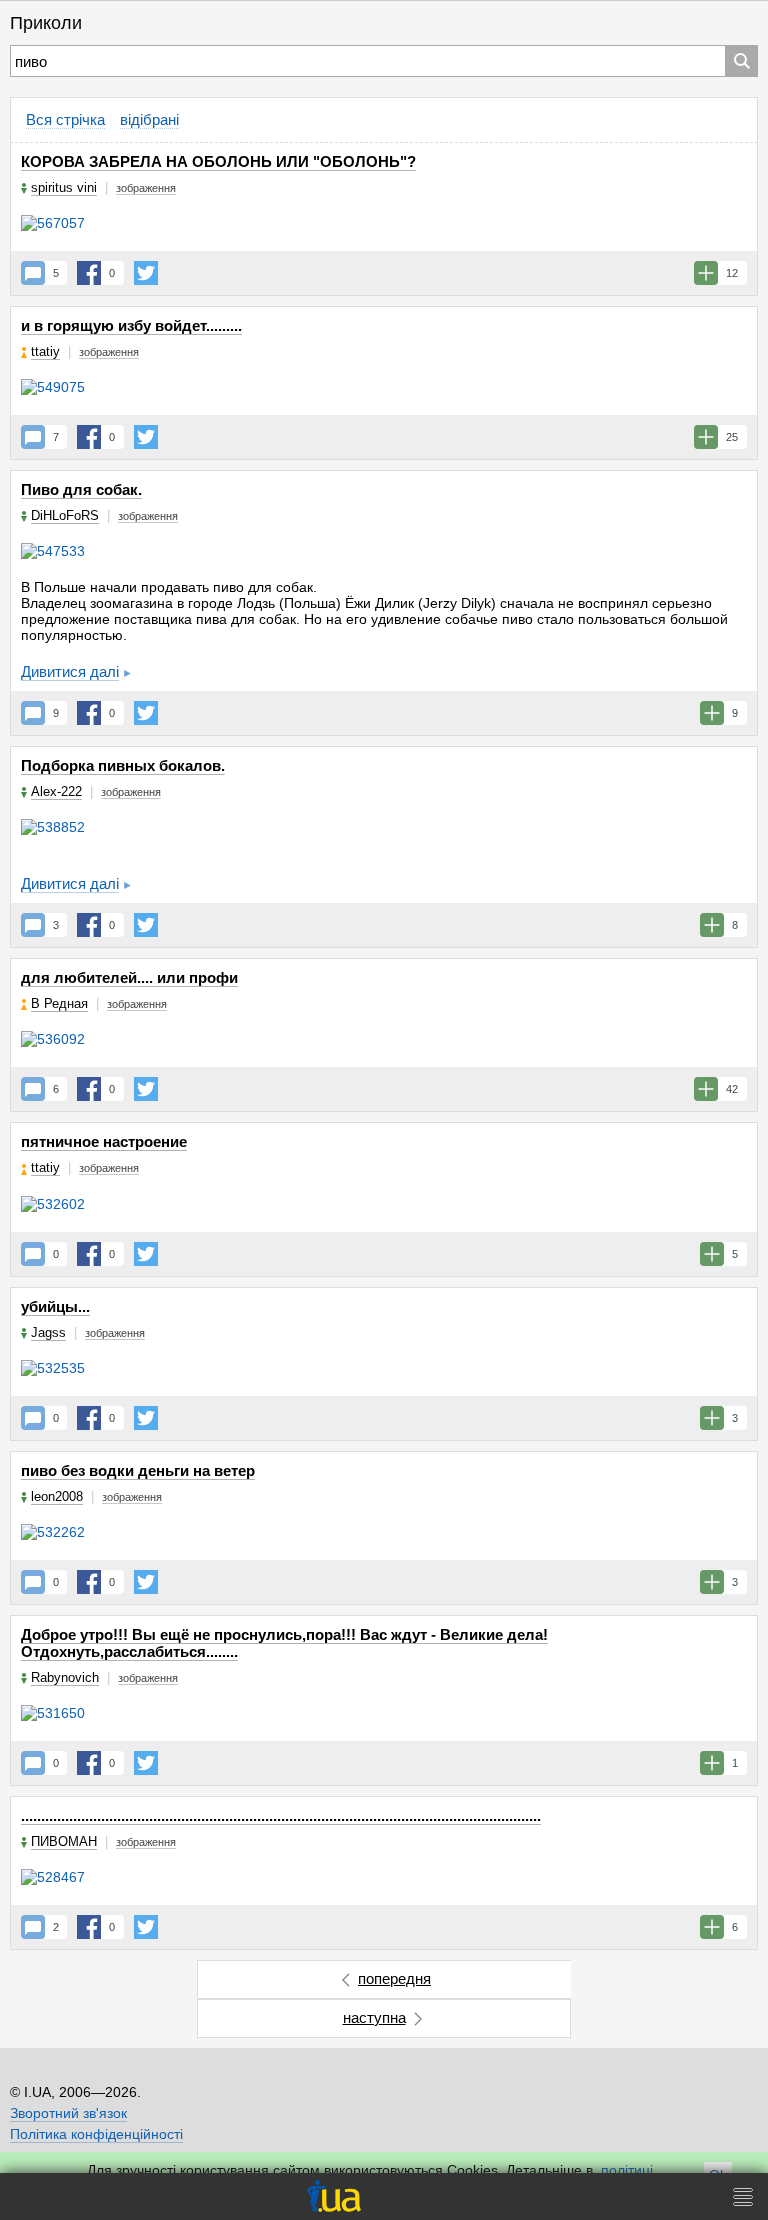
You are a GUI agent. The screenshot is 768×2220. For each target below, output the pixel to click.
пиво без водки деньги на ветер (138, 1470)
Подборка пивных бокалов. (123, 765)
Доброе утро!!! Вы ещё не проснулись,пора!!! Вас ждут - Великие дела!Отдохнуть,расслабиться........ (284, 1643)
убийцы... (55, 1306)
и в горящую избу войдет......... (131, 325)
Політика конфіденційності (96, 2134)
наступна (374, 2017)
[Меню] (743, 2196)
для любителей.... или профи (129, 977)
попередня (394, 1978)
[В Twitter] (146, 273)
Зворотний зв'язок (68, 2113)
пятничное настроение (104, 1141)
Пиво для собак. (81, 489)
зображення (146, 188)
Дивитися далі (70, 671)
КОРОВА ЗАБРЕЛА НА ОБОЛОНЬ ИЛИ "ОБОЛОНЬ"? (218, 161)
